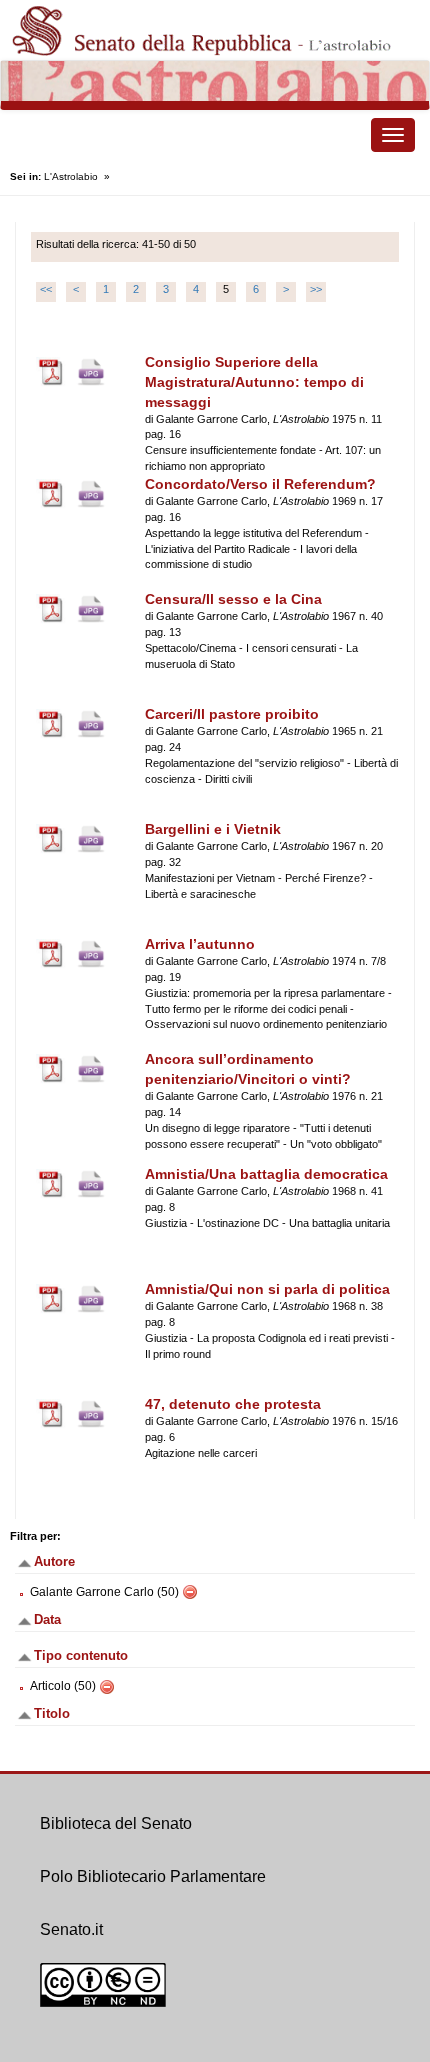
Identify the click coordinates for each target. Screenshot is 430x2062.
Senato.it (71, 1929)
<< (46, 289)
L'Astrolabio (71, 176)
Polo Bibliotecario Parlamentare (153, 1876)
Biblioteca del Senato (116, 1823)
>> (316, 289)
